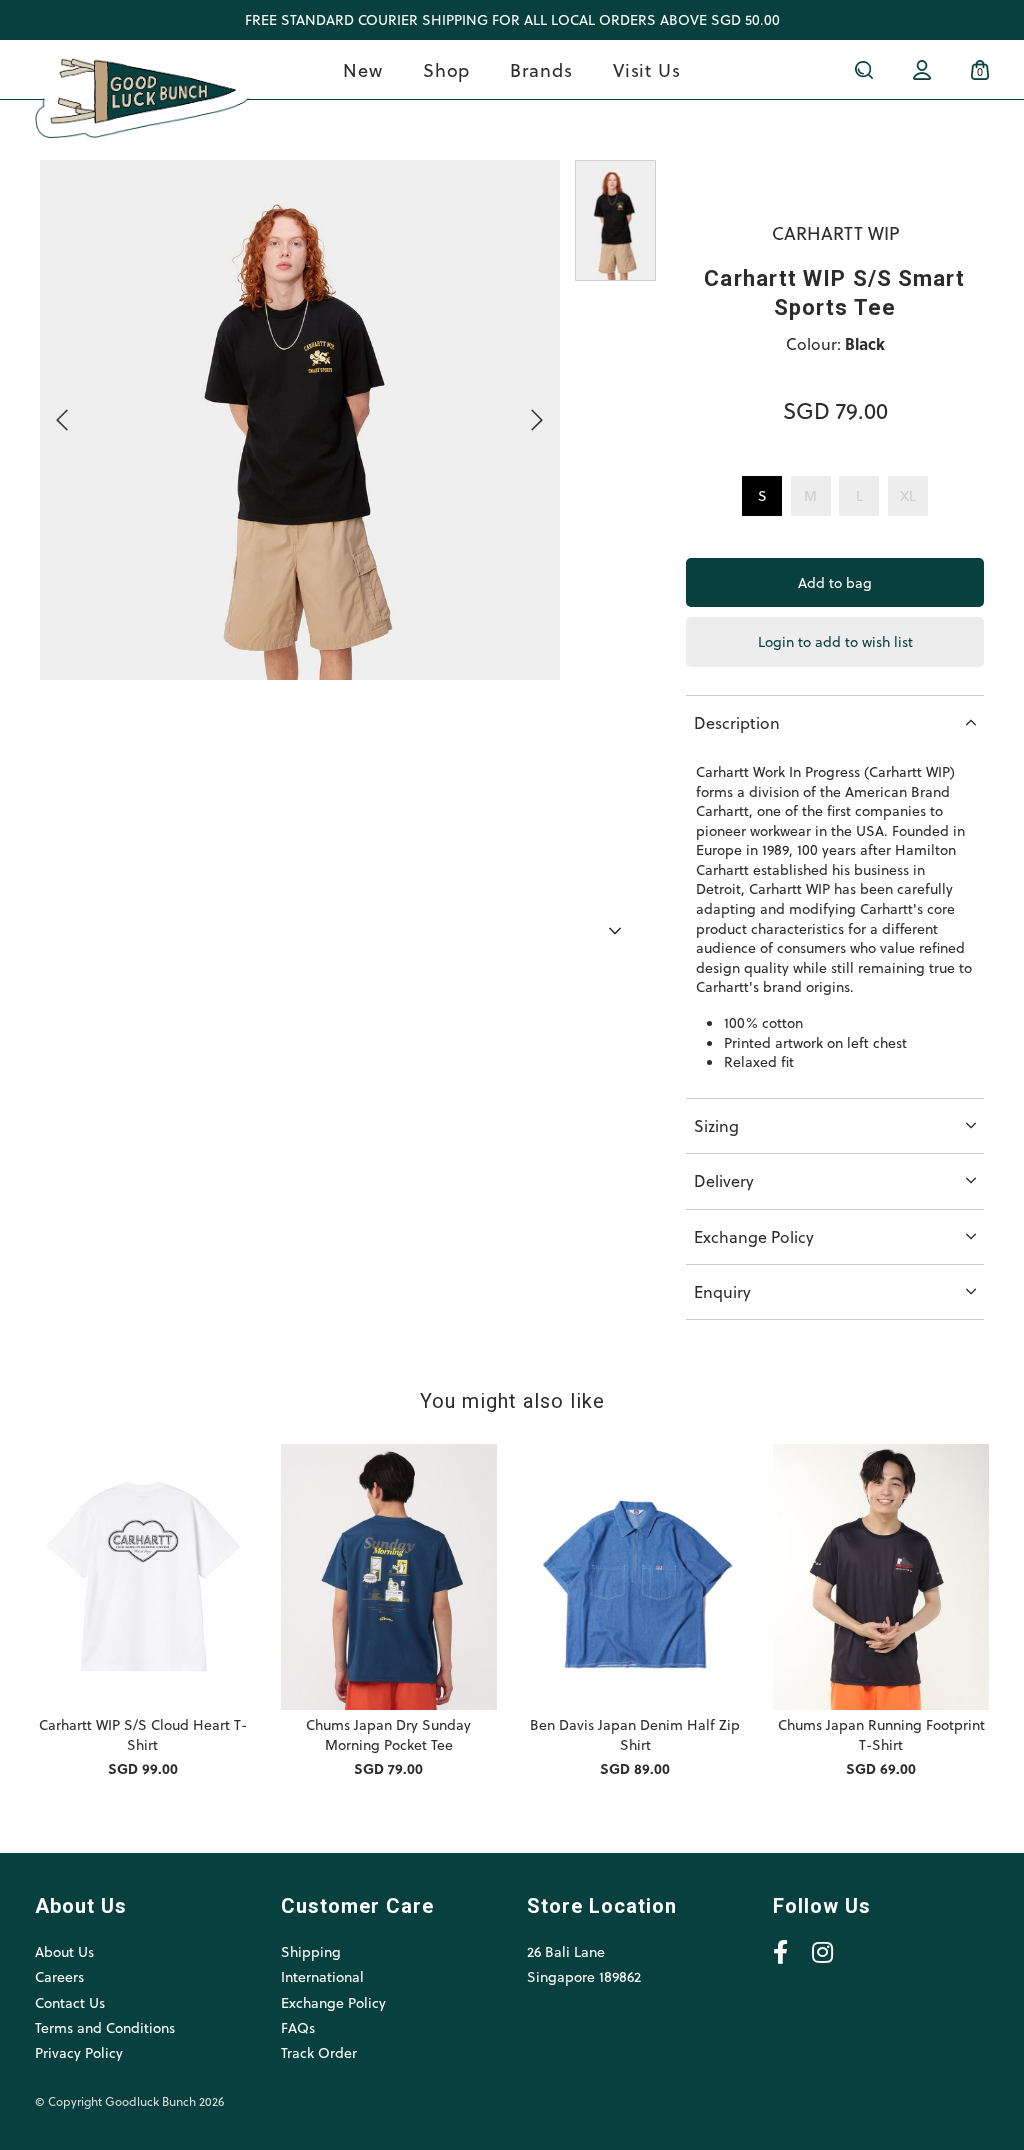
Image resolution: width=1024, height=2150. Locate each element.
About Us (64, 1951)
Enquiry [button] (722, 1291)
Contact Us (70, 2002)
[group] (615, 541)
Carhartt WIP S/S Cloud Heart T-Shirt (143, 1734)
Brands (541, 69)
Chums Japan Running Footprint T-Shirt (881, 1734)
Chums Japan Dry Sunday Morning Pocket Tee (388, 1734)
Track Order (319, 2052)
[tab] (835, 722)
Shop (447, 69)
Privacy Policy (79, 2052)
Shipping (311, 1951)
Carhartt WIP (835, 232)
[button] (615, 932)
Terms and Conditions (105, 2027)
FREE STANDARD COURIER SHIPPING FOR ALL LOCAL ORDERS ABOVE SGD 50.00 (512, 19)
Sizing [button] (716, 1125)
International (322, 1976)
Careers (59, 1976)
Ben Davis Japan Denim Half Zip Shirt (635, 1734)
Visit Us (647, 69)
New (363, 69)
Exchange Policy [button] (754, 1236)
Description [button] (737, 722)
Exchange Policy (333, 2002)
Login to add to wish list (835, 641)
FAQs (298, 2027)
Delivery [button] (724, 1180)
